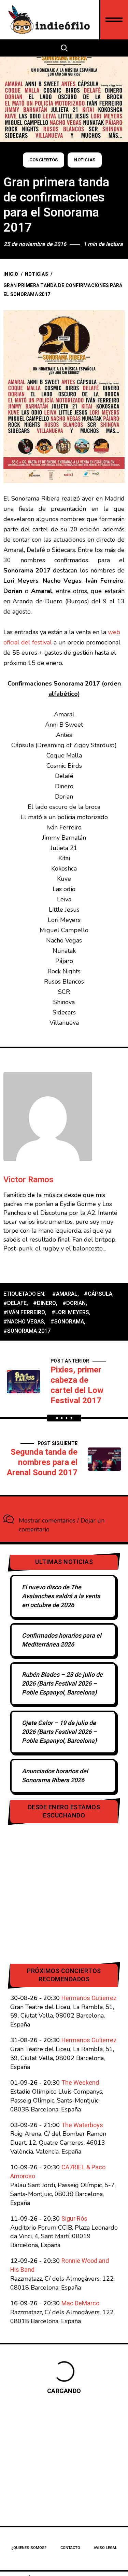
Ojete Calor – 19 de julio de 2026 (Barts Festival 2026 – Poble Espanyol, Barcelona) (59, 1732)
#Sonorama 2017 (27, 1331)
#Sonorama (67, 1322)
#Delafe (15, 1303)
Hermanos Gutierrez (89, 1998)
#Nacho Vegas (24, 1322)
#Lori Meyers (70, 1312)
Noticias (85, 160)
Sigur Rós (74, 2219)
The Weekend (80, 2083)
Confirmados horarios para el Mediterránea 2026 (62, 1640)
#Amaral (65, 1294)
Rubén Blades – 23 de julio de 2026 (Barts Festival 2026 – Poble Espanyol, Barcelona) (62, 1684)
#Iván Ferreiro (24, 1312)
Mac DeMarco (80, 2303)
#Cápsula (98, 1294)
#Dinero (45, 1303)
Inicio (11, 274)
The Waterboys (82, 2125)
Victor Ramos (29, 1180)
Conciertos (44, 160)
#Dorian (74, 1303)
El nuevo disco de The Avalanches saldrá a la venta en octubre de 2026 (61, 1596)
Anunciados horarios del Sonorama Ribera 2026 (55, 1776)
